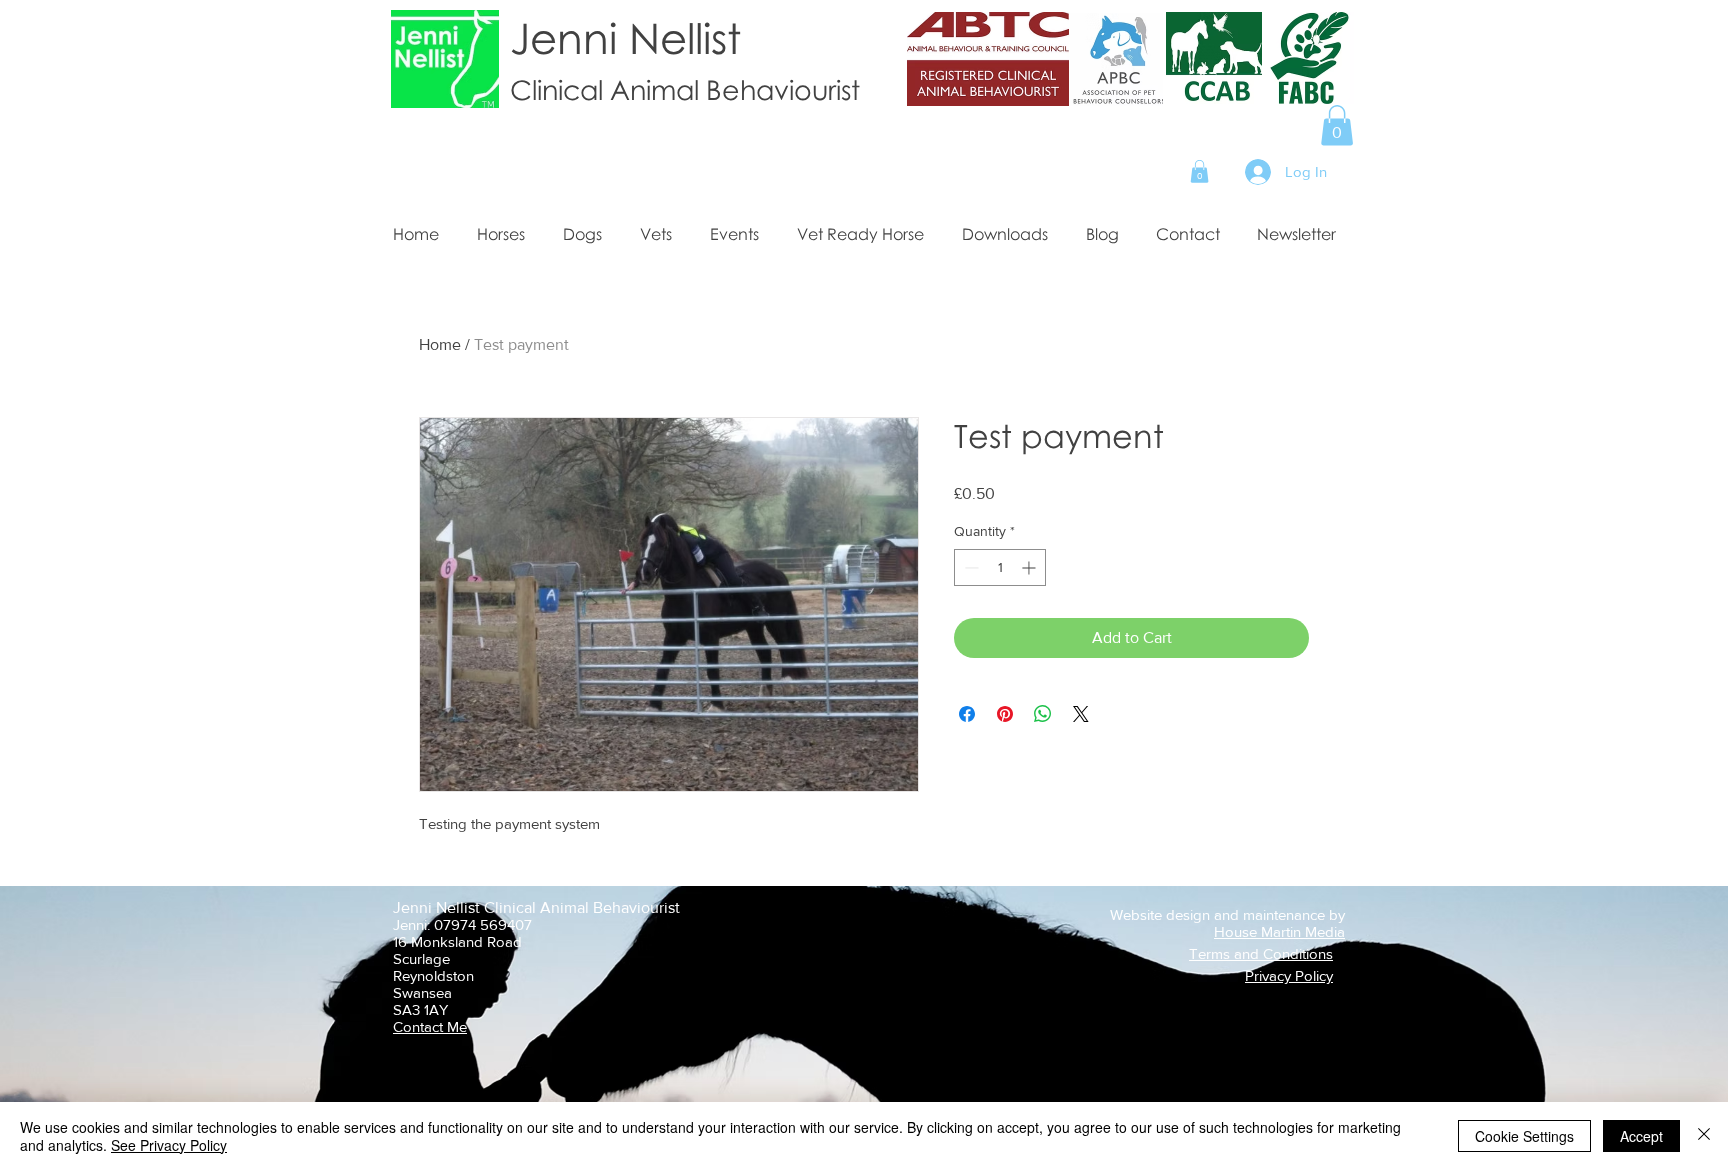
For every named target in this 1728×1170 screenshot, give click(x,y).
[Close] (1704, 1136)
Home (440, 344)
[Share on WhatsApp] (1043, 714)
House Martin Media (1279, 931)
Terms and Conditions (1261, 953)
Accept (1641, 1136)
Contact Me (430, 1026)
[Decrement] (969, 567)
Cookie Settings (1524, 1136)
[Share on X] (1081, 714)
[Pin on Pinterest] (1005, 714)
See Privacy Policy (169, 1145)
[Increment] (1030, 567)
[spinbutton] (1000, 567)
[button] (1337, 125)
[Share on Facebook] (967, 714)
